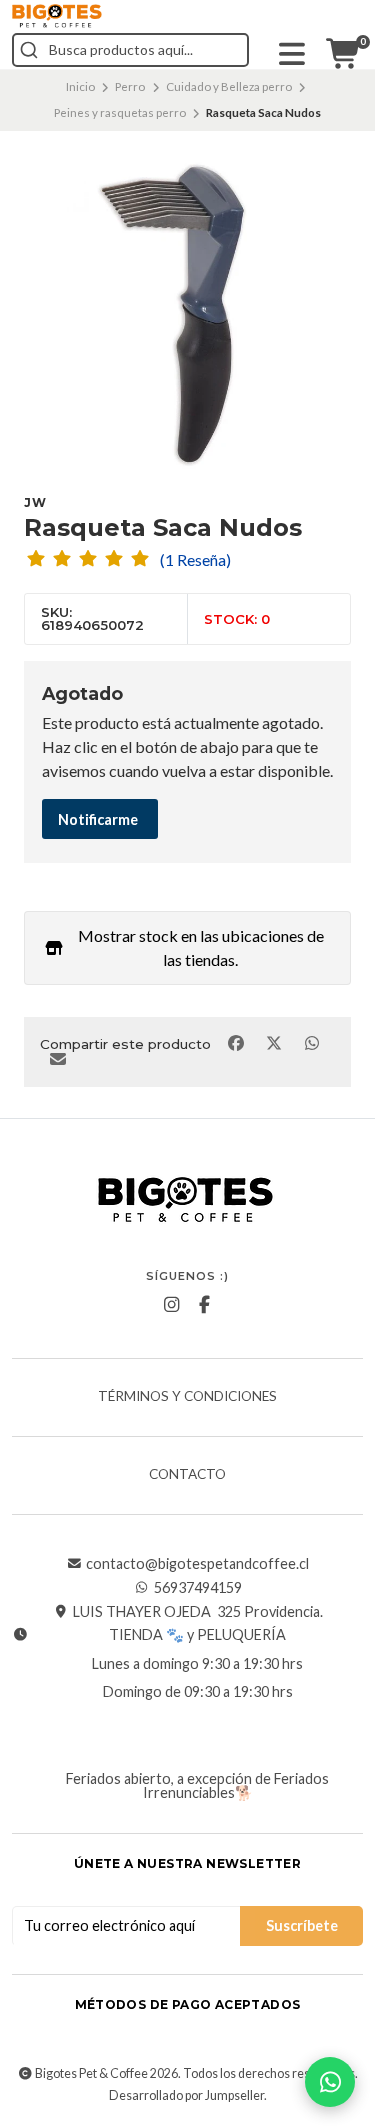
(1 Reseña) (195, 560)
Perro (130, 86)
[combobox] (130, 50)
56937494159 (198, 1588)
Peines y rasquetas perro (120, 112)
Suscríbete (302, 1925)
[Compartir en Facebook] (237, 1042)
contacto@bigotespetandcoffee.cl (197, 1564)
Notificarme (98, 819)
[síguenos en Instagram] (171, 1305)
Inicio (80, 86)
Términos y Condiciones (187, 1397)
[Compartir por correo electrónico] (57, 1059)
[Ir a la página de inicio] (57, 16)
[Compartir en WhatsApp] (311, 1042)
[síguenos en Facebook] (204, 1305)
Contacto (187, 1475)
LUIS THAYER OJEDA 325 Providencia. (198, 1612)
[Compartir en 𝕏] (275, 1042)
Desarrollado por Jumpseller (186, 2095)
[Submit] (29, 50)
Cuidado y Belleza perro (229, 86)
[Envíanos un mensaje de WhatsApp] (330, 2082)
